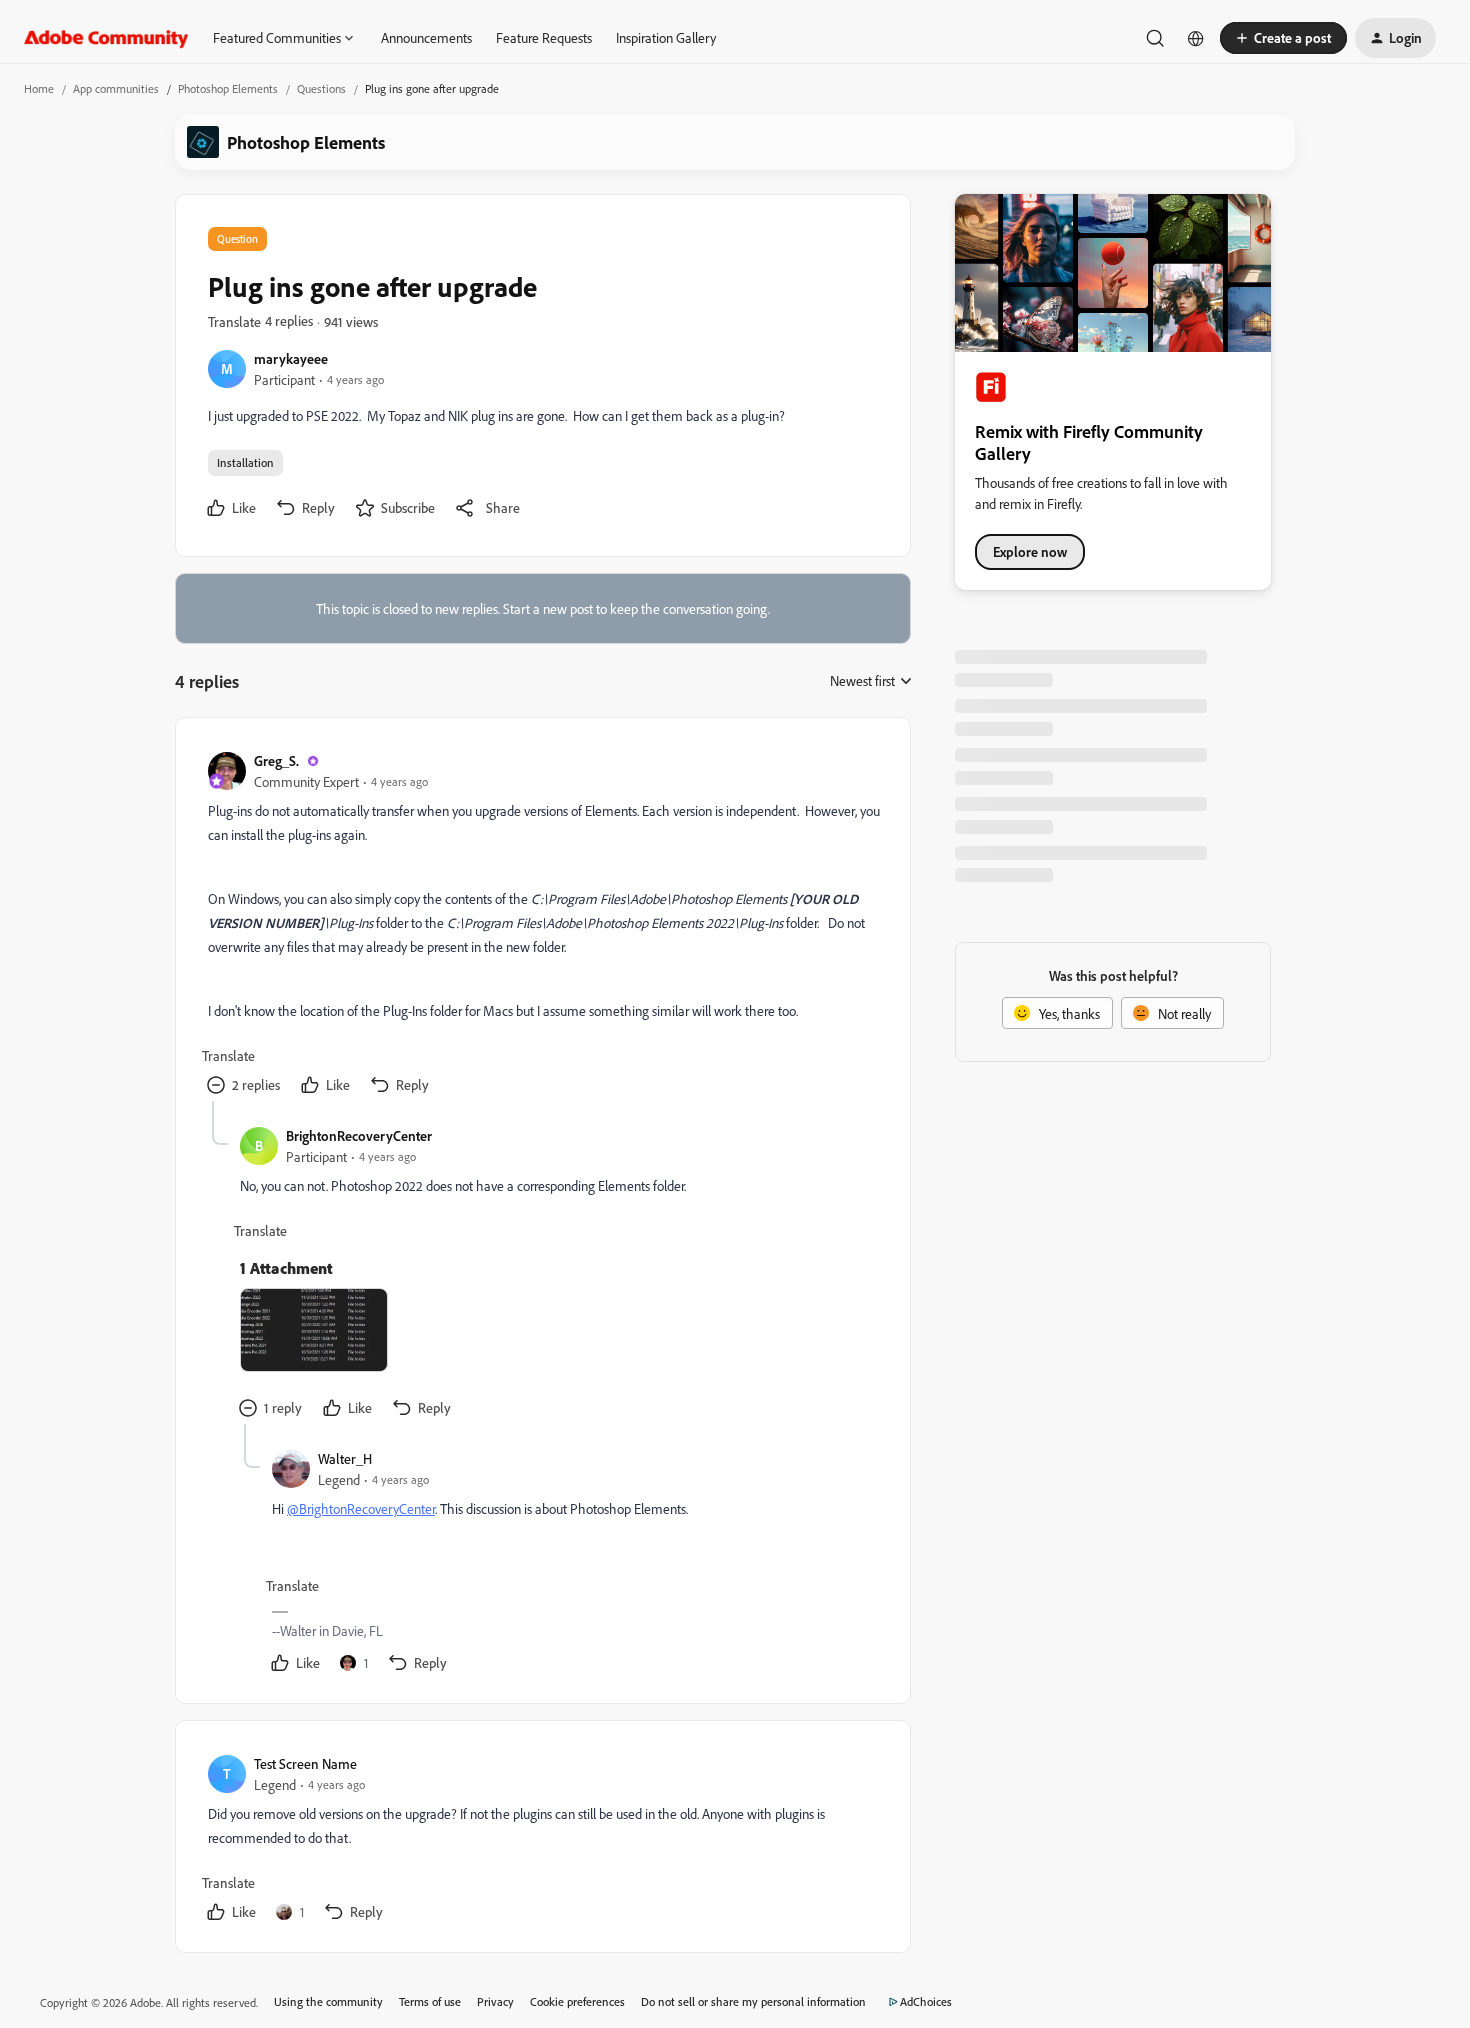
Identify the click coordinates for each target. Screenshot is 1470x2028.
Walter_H (345, 1458)
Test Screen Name (305, 1763)
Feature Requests (544, 37)
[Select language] (1196, 38)
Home (39, 88)
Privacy (495, 2001)
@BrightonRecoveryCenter (361, 1508)
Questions (321, 88)
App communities (116, 88)
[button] (1283, 38)
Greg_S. (276, 760)
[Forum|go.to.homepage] (106, 38)
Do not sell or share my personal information (753, 2001)
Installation (245, 462)
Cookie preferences (577, 2001)
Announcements (426, 37)
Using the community (328, 2001)
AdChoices (926, 2001)
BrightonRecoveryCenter (359, 1135)
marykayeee (291, 358)
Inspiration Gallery (666, 37)
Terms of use (430, 2001)
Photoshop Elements (228, 88)
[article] (542, 925)
